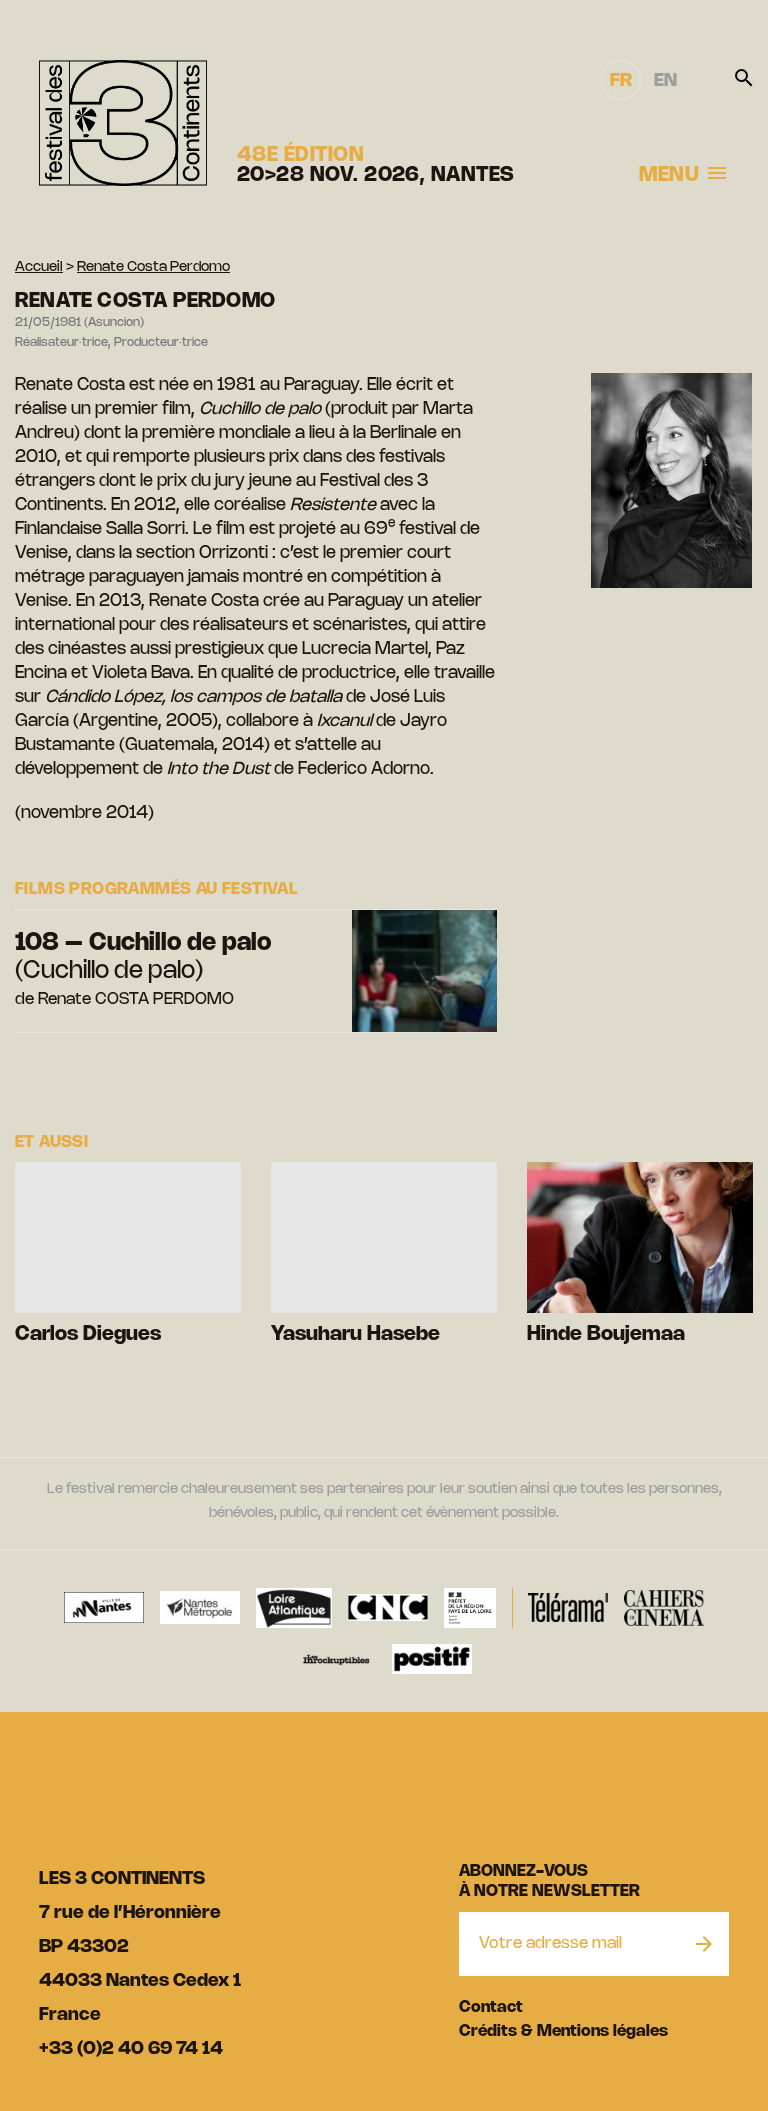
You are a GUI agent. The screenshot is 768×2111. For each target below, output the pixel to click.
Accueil (39, 267)
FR (621, 81)
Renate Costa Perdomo (153, 267)
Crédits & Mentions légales (563, 2031)
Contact (491, 2007)
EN (665, 81)
